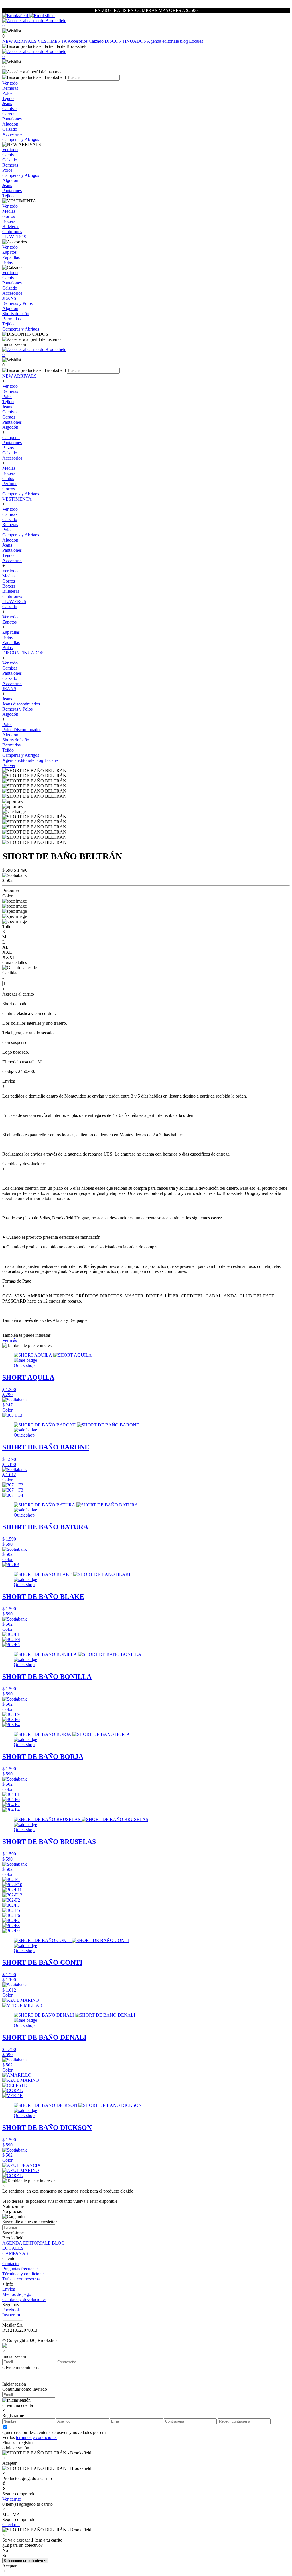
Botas (7, 637)
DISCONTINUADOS (126, 41)
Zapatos (9, 622)
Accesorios (78, 41)
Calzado (97, 41)
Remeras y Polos (17, 709)
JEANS (9, 689)
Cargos (9, 417)
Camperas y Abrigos (21, 494)
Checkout (11, 2525)
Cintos (8, 478)
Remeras (10, 391)
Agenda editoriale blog (168, 41)
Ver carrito (12, 2499)
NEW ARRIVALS (20, 41)
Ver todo (10, 386)
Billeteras (11, 591)
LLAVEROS (14, 601)
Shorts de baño (16, 740)
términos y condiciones (37, 2437)
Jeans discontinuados (21, 704)
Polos (7, 396)
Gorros (9, 489)
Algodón (10, 427)
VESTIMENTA (53, 41)
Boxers (9, 473)
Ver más (10, 1340)
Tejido (8, 402)
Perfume (10, 484)
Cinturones (12, 596)
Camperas (11, 437)
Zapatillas (11, 632)
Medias (9, 468)
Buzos (8, 448)
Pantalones (12, 422)
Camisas (10, 412)
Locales (196, 41)
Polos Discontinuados (22, 730)
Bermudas (11, 745)
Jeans (7, 407)
